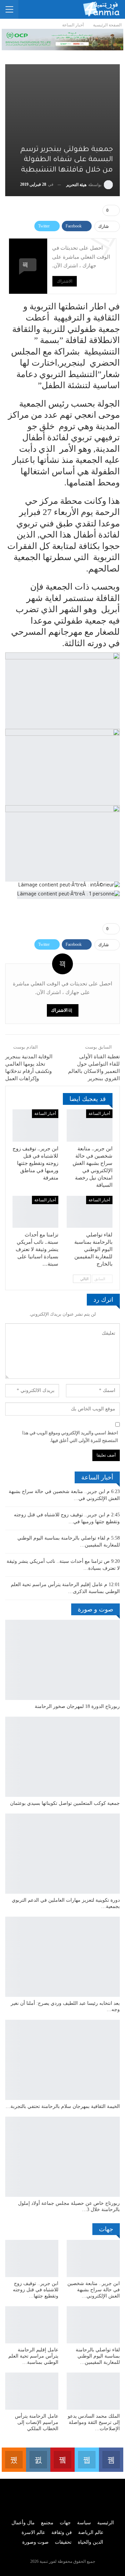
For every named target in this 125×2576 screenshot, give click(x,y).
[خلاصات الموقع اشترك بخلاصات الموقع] (14, 2460)
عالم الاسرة (33, 2532)
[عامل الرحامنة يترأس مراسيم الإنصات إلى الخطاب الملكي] (32, 2391)
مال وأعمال (23, 2523)
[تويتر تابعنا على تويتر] (87, 2460)
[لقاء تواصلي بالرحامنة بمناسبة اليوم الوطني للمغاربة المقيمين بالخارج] (90, 1212)
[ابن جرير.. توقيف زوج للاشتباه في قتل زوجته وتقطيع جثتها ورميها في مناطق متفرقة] (35, 1125)
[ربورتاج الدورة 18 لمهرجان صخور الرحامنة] (62, 1660)
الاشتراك (65, 281)
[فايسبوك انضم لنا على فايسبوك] (111, 2460)
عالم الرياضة (91, 2532)
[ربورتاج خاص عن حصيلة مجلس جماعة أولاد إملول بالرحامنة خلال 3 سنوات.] (62, 2157)
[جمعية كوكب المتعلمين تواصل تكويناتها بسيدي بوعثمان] (62, 1757)
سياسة (84, 2523)
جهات (65, 2523)
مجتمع (47, 2523)
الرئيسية (106, 2523)
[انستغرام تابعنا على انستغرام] (38, 2460)
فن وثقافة (62, 2532)
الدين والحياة (90, 2542)
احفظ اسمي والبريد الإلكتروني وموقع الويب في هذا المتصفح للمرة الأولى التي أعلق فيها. (70, 1437)
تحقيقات (63, 2542)
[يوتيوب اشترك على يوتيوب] (62, 2460)
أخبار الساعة (99, 1114)
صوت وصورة (35, 2542)
